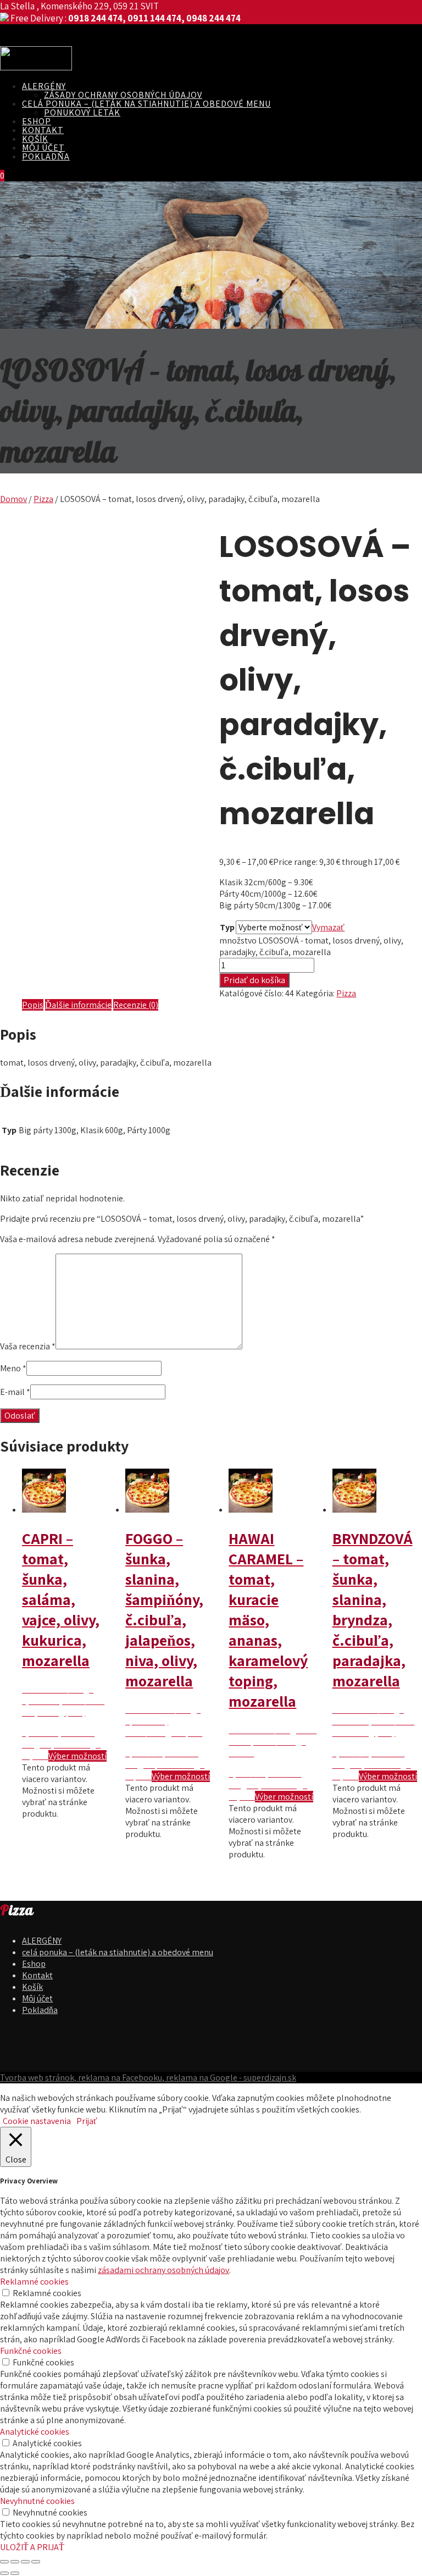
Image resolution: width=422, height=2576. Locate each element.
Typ (227, 927)
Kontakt (43, 130)
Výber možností (77, 1756)
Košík (35, 139)
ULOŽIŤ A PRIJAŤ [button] (32, 2547)
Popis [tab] (33, 1005)
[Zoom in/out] (4, 2562)
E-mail (15, 1392)
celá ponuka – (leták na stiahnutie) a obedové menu (146, 104)
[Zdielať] (25, 2562)
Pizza (43, 499)
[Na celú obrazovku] (15, 2562)
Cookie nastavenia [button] (37, 2121)
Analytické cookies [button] (35, 2432)
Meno (13, 1368)
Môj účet (43, 148)
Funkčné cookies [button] (31, 2351)
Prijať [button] (87, 2121)
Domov (13, 499)
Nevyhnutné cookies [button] (37, 2501)
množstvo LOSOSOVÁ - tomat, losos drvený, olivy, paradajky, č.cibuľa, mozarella (311, 946)
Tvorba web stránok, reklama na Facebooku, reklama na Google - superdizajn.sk (148, 2078)
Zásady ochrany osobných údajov (123, 95)
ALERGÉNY (44, 86)
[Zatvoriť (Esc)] (36, 2562)
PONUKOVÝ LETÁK (82, 112)
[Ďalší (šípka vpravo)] (15, 2573)
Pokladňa (46, 156)
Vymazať (328, 927)
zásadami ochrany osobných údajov (163, 2270)
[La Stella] (36, 67)
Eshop (37, 121)
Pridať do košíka (254, 980)
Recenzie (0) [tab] (136, 1005)
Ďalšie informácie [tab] (78, 1005)
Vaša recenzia (28, 1346)
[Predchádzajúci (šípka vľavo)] (4, 2573)
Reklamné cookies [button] (34, 2282)
